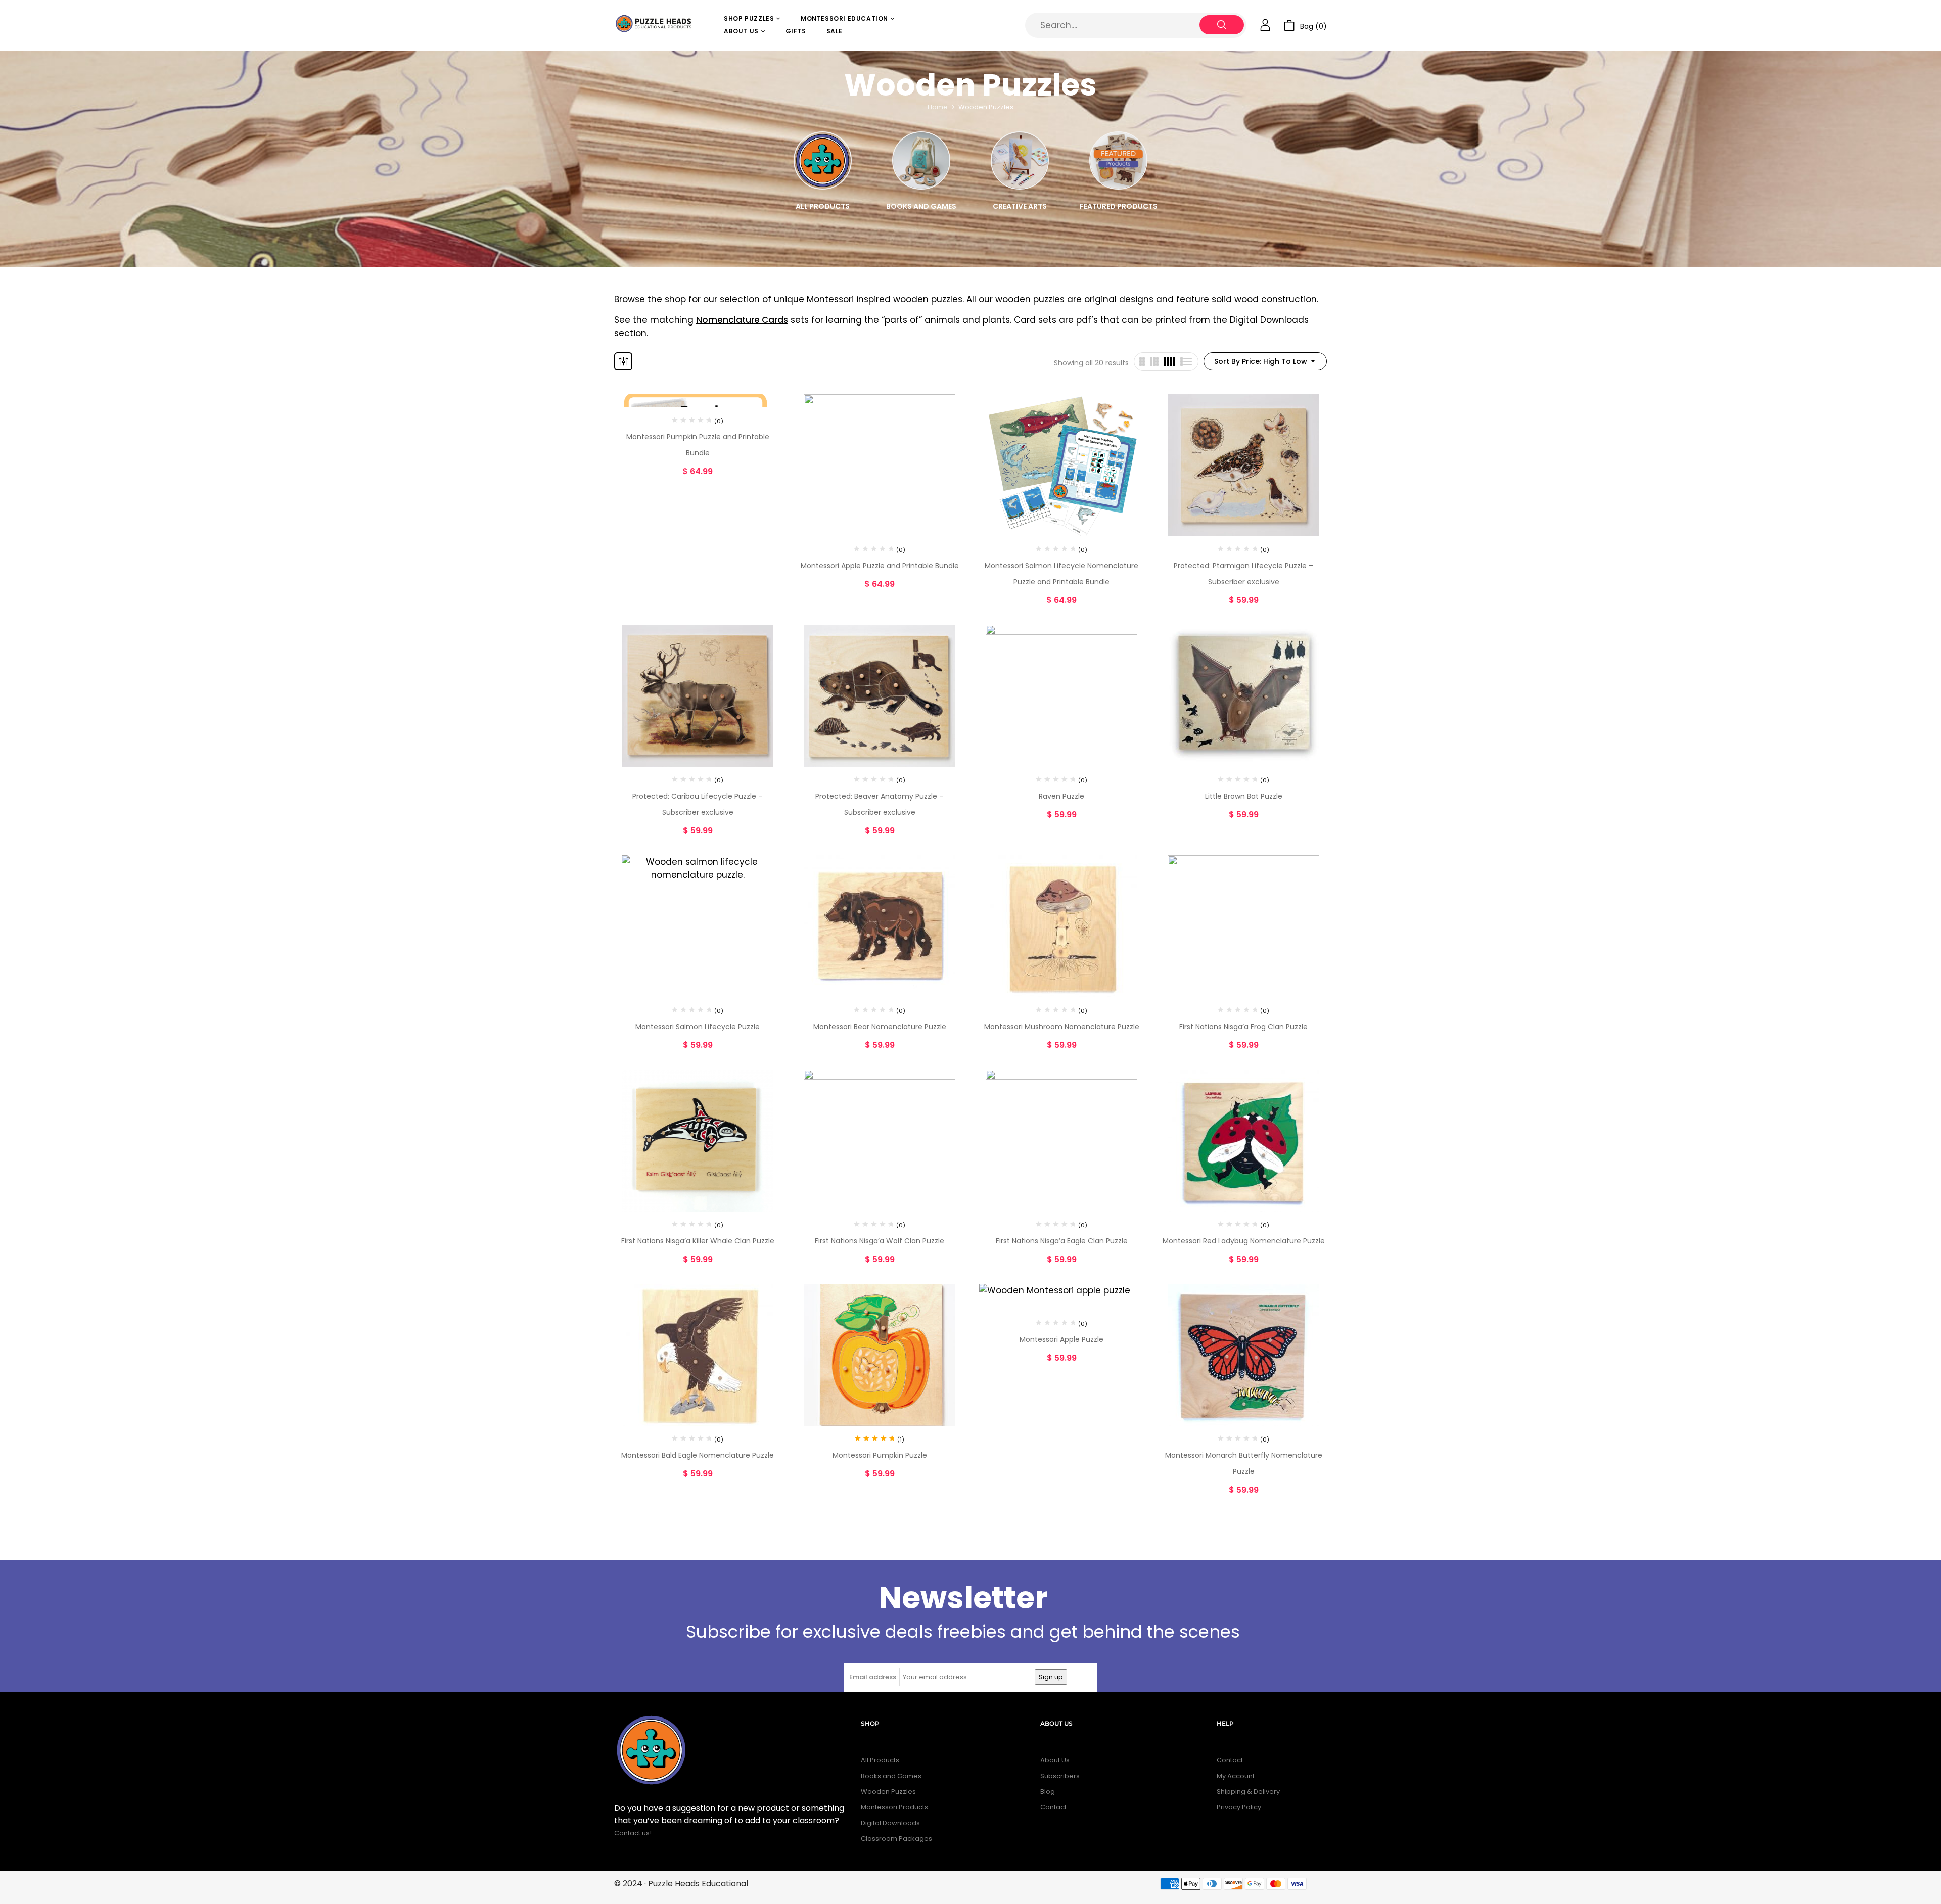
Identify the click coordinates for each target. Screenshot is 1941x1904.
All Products (823, 206)
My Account (1236, 1776)
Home (938, 107)
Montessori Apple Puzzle (1061, 1339)
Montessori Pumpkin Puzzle (880, 1455)
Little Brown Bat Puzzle (1244, 796)
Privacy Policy (1239, 1807)
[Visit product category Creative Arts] (1020, 160)
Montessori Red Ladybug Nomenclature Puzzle (1244, 1241)
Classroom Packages (896, 1839)
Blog (1048, 1792)
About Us (1055, 1760)
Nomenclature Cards (742, 320)
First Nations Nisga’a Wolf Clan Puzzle (880, 1241)
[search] (1222, 25)
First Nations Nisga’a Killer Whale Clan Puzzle (698, 1241)
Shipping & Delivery (1248, 1792)
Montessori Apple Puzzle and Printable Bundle (880, 566)
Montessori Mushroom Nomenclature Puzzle (1062, 1027)
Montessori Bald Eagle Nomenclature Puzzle (698, 1455)
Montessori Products (894, 1807)
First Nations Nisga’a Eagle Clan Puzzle (1062, 1241)
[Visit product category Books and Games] (921, 160)
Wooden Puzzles (888, 1792)
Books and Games (921, 206)
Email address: (873, 1677)
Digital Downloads (890, 1823)
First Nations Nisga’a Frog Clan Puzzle (1243, 1027)
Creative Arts (1020, 206)
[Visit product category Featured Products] (1118, 160)
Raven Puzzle (1061, 796)
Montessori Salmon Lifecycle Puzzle (698, 1027)
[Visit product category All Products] (823, 160)
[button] (1305, 26)
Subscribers (1060, 1776)
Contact (1053, 1807)
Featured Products (1119, 206)
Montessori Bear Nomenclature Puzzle (880, 1027)
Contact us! (634, 1833)
